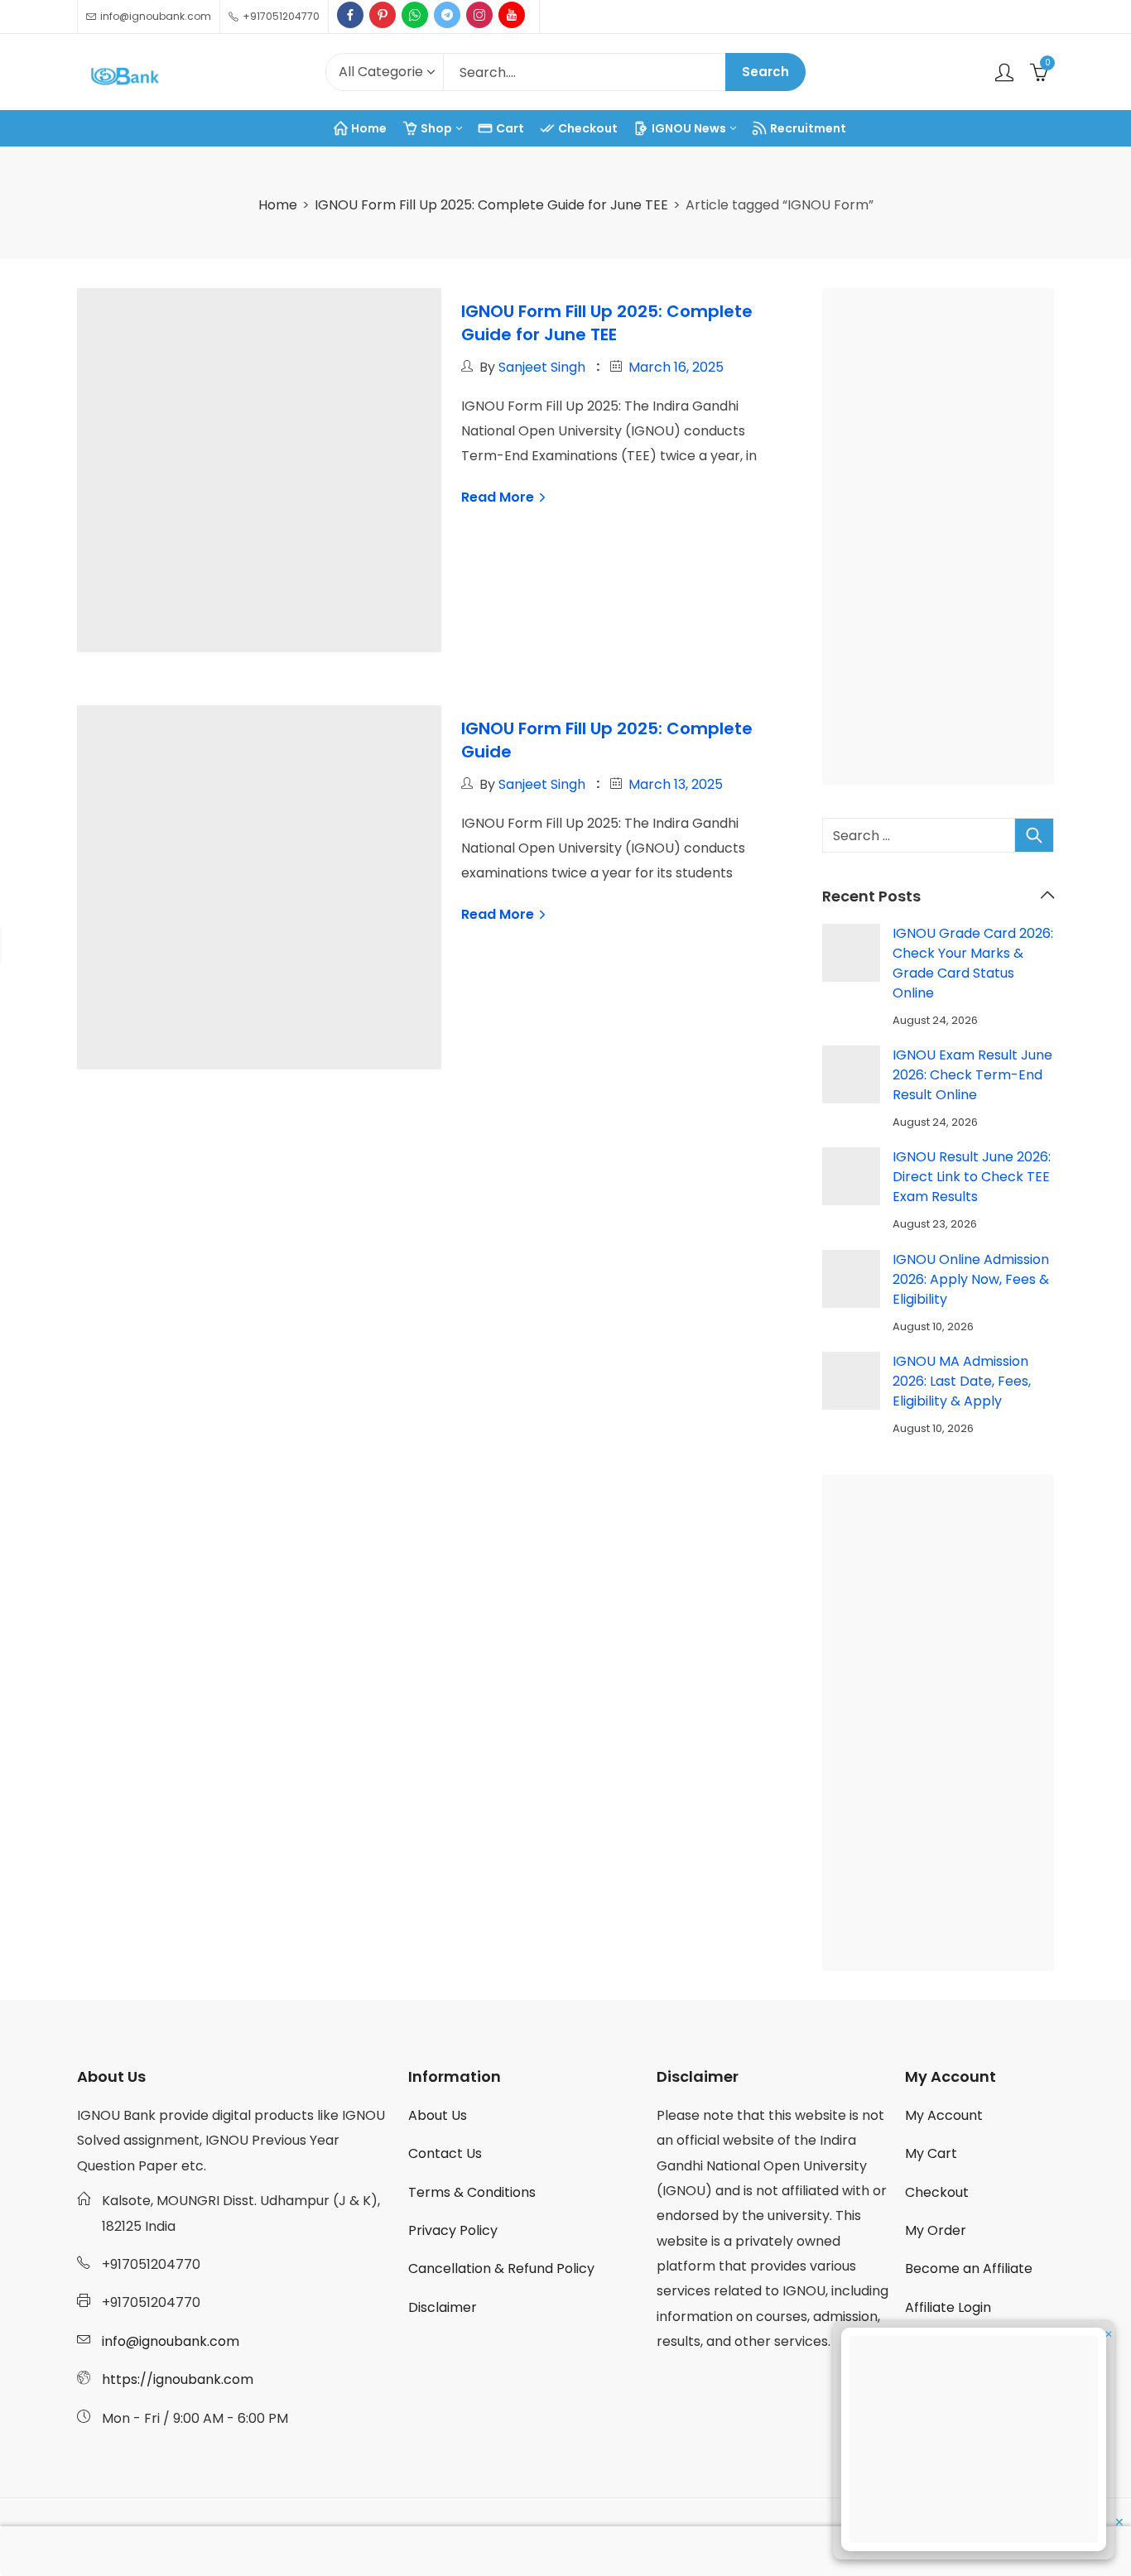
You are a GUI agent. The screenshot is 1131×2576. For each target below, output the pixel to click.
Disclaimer (443, 2307)
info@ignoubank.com (171, 2341)
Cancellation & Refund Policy (501, 2268)
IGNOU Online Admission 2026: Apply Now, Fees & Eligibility (971, 1279)
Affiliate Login (948, 2307)
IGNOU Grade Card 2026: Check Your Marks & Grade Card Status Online (973, 963)
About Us (438, 2115)
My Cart (931, 2153)
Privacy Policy (453, 2230)
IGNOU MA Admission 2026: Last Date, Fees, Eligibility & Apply (962, 1381)
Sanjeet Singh (542, 367)
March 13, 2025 (676, 784)
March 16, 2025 (676, 367)
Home (278, 205)
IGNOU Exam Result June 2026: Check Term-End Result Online (972, 1075)
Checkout (937, 2192)
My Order (936, 2230)
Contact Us (445, 2153)
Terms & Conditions (472, 2192)
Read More (499, 497)
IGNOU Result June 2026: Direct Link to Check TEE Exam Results (972, 1177)
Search (765, 72)
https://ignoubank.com (178, 2379)
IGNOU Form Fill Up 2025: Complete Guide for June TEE (491, 205)
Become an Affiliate (969, 2268)
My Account (944, 2115)
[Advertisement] (943, 540)
